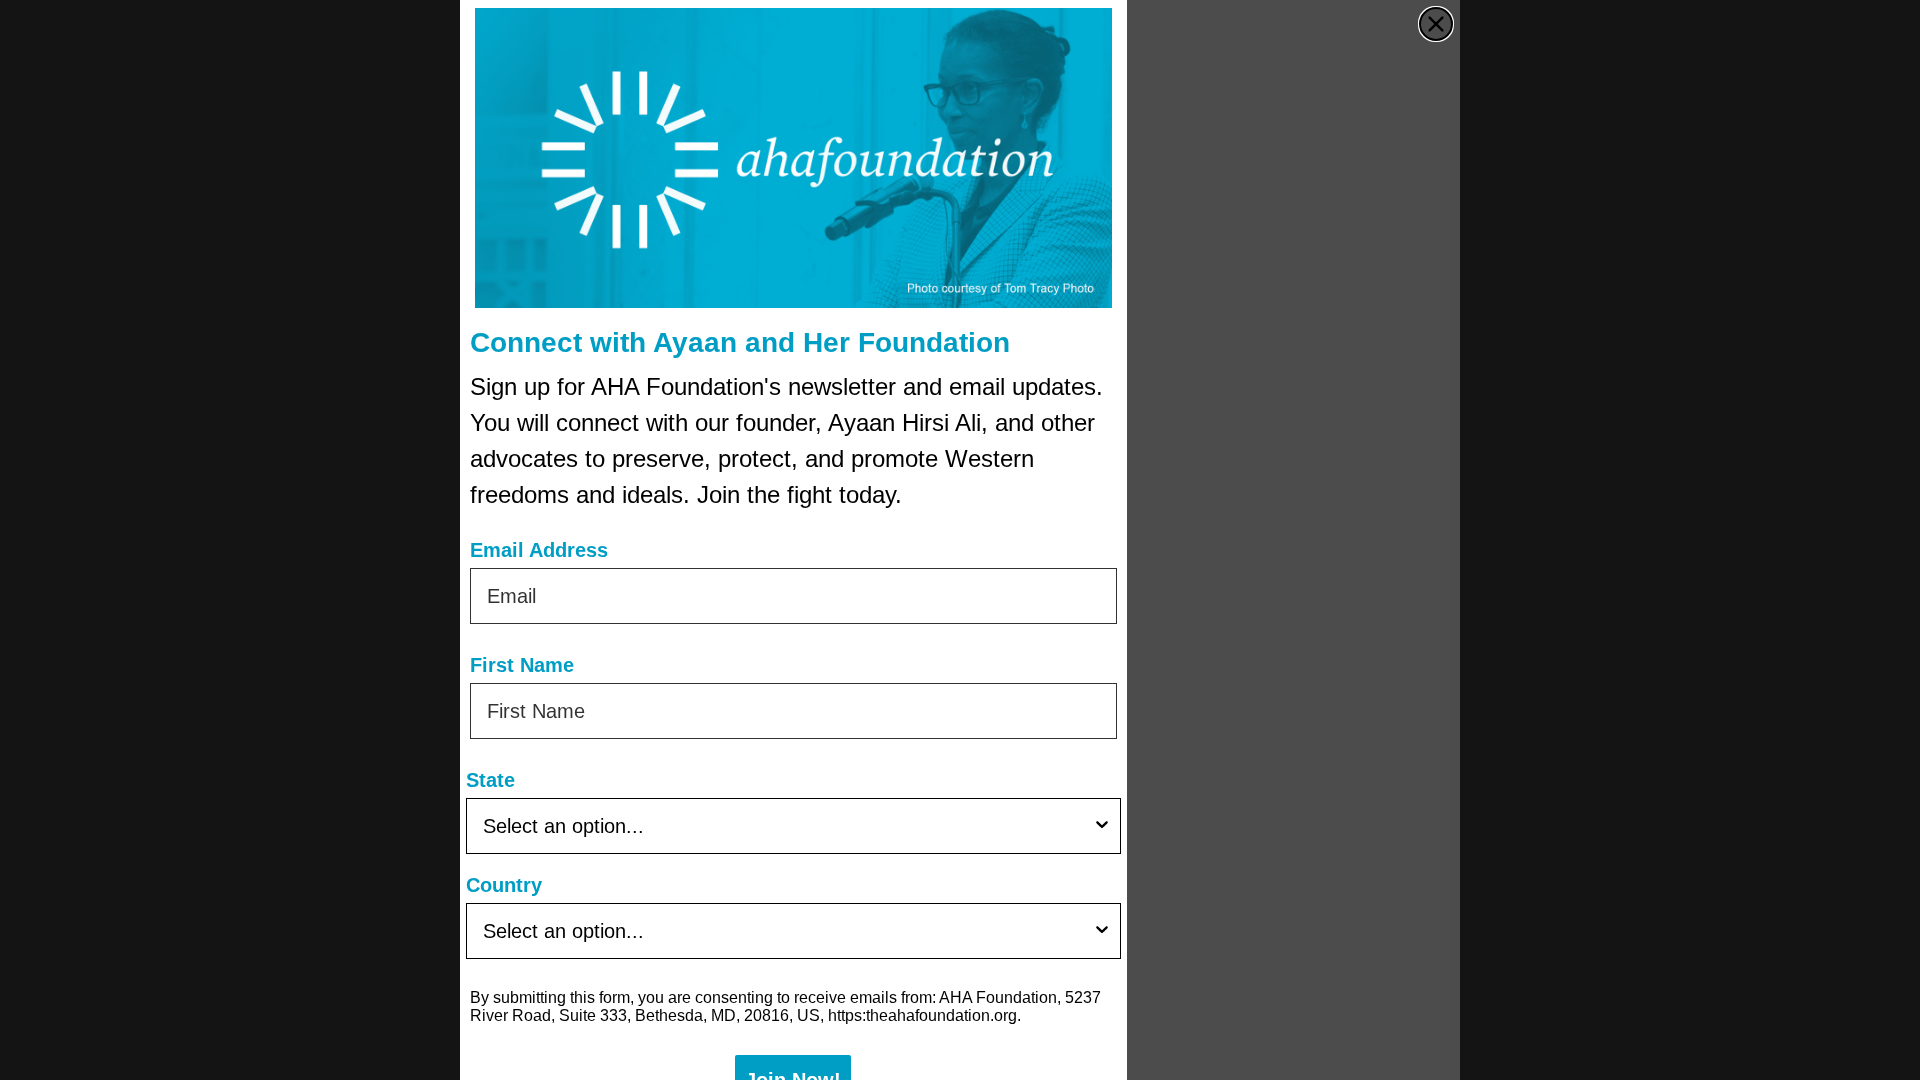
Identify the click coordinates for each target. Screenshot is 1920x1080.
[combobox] (787, 826)
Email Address (539, 550)
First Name (522, 665)
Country (504, 885)
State (490, 780)
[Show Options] (1102, 826)
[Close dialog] (1436, 24)
